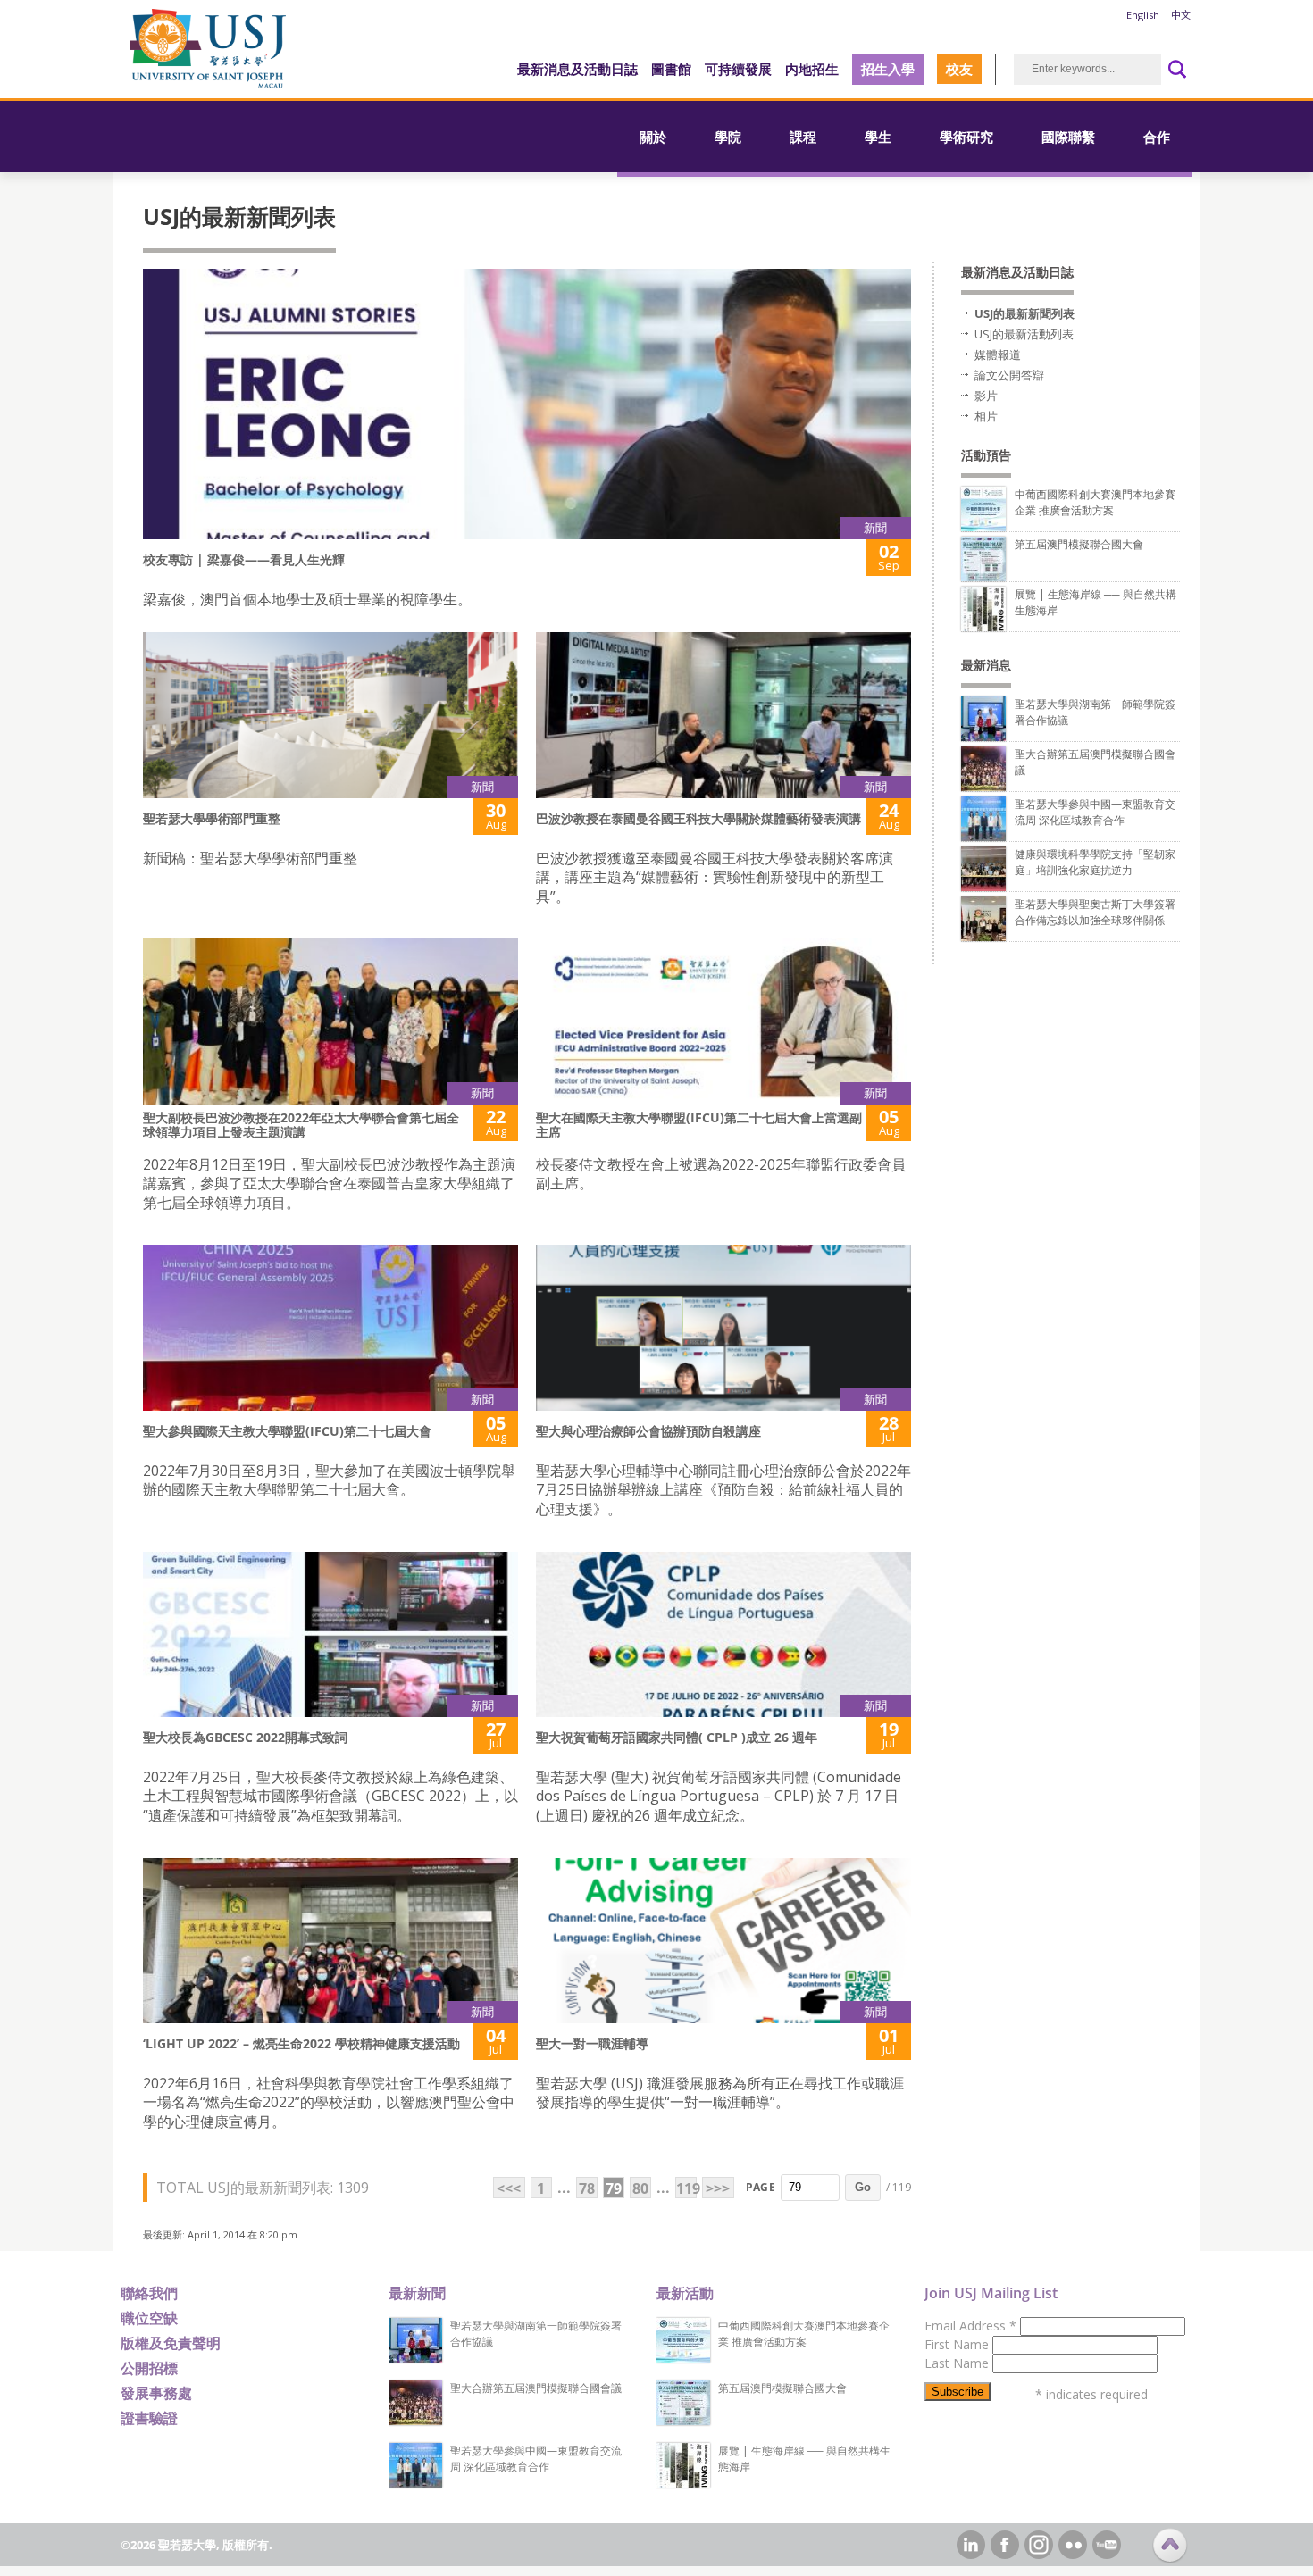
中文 (1181, 15)
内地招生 (812, 69)
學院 (728, 137)
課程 (803, 137)
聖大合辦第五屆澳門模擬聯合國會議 (536, 2388)
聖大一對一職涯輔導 (592, 2043)
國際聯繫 (1068, 137)
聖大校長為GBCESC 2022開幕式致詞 (245, 1737)
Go (863, 2187)
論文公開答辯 (1009, 375)
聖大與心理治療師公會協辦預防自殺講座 (648, 1431)
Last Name (958, 2363)
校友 (959, 69)
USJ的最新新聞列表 (1024, 313)
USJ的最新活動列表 (1024, 334)
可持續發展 (738, 69)
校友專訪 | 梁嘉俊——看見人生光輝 (244, 559)
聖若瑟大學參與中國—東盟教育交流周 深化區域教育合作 (1095, 812)
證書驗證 (149, 2418)
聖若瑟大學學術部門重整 (212, 818)
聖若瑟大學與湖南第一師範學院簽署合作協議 (536, 2334)
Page (761, 2187)
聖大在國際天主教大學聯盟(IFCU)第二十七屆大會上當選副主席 (699, 1125)
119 (686, 2188)
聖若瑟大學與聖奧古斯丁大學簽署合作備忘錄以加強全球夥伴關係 (1095, 912)
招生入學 (888, 69)
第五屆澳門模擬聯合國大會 (1079, 544)
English (1143, 15)
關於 (653, 137)
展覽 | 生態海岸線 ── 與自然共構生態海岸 (804, 2459)
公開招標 (149, 2368)
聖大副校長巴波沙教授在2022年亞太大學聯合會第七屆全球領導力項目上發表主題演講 (301, 1125)
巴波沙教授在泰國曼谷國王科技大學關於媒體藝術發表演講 (698, 818)
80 (640, 2188)
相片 (986, 416)
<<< (509, 2188)
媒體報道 (998, 354)
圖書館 (671, 69)
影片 (986, 396)
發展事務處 (156, 2393)
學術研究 (966, 137)
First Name (958, 2344)
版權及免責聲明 (171, 2343)
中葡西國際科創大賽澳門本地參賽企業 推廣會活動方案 (1095, 502)
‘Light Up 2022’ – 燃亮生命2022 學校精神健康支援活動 (301, 2043)
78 (587, 2188)
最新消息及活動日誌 (577, 69)
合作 (1157, 137)
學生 (878, 137)
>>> (718, 2188)
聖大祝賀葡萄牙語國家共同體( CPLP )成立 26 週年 (677, 1737)
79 (614, 2188)
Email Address (970, 2326)
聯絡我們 (149, 2293)
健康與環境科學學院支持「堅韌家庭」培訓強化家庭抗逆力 (1095, 862)
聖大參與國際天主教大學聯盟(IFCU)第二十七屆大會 (287, 1431)
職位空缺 (149, 2318)
